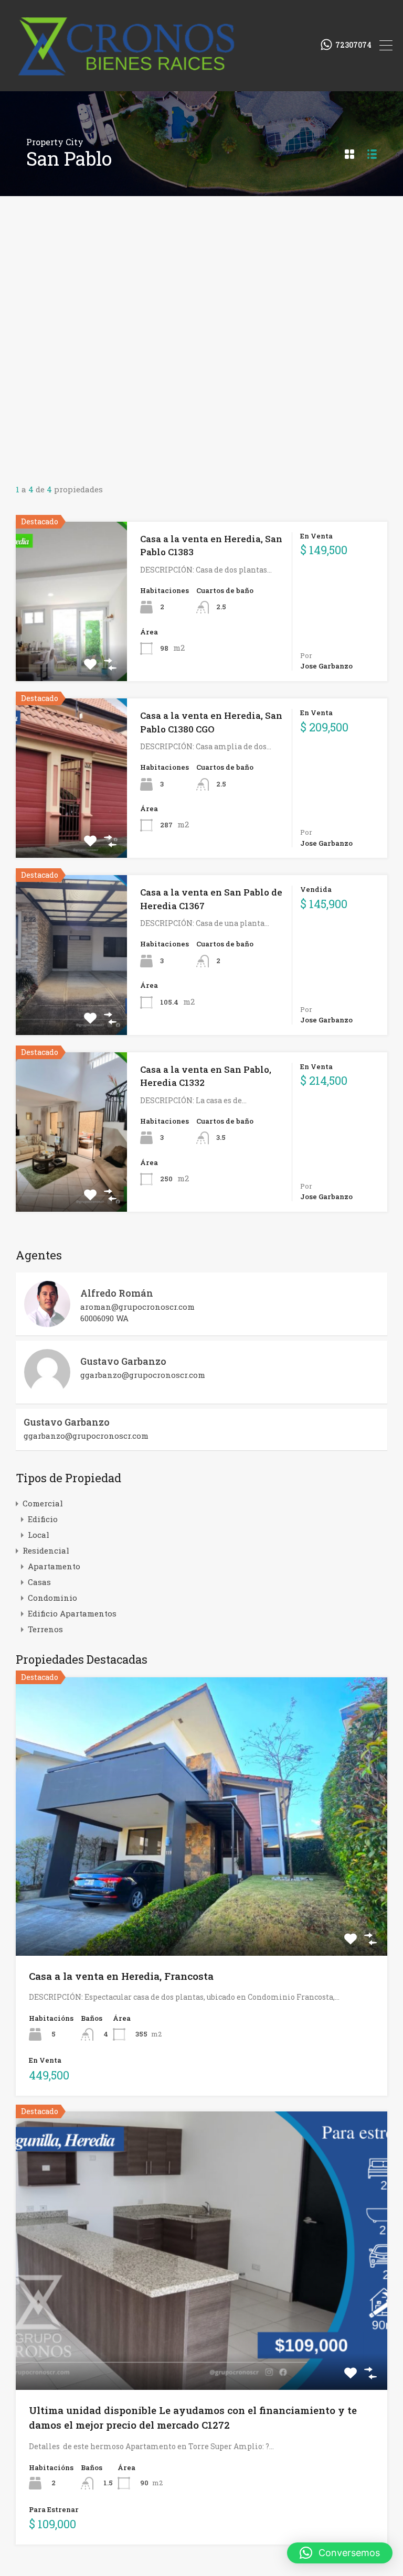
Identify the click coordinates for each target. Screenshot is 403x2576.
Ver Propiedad (71, 649)
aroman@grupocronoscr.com (137, 1307)
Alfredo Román (117, 1293)
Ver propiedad (202, 1900)
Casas (39, 1582)
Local (39, 1535)
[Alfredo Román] (47, 1322)
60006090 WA (104, 1318)
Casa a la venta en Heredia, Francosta (121, 1976)
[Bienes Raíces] (161, 79)
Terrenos (45, 1629)
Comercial (43, 1503)
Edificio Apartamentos (72, 1613)
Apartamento (54, 1566)
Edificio (43, 1519)
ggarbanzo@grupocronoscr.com (143, 1375)
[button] (340, 2553)
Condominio (52, 1598)
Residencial (46, 1550)
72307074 (353, 45)
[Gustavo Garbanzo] (47, 1391)
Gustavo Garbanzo (123, 1361)
